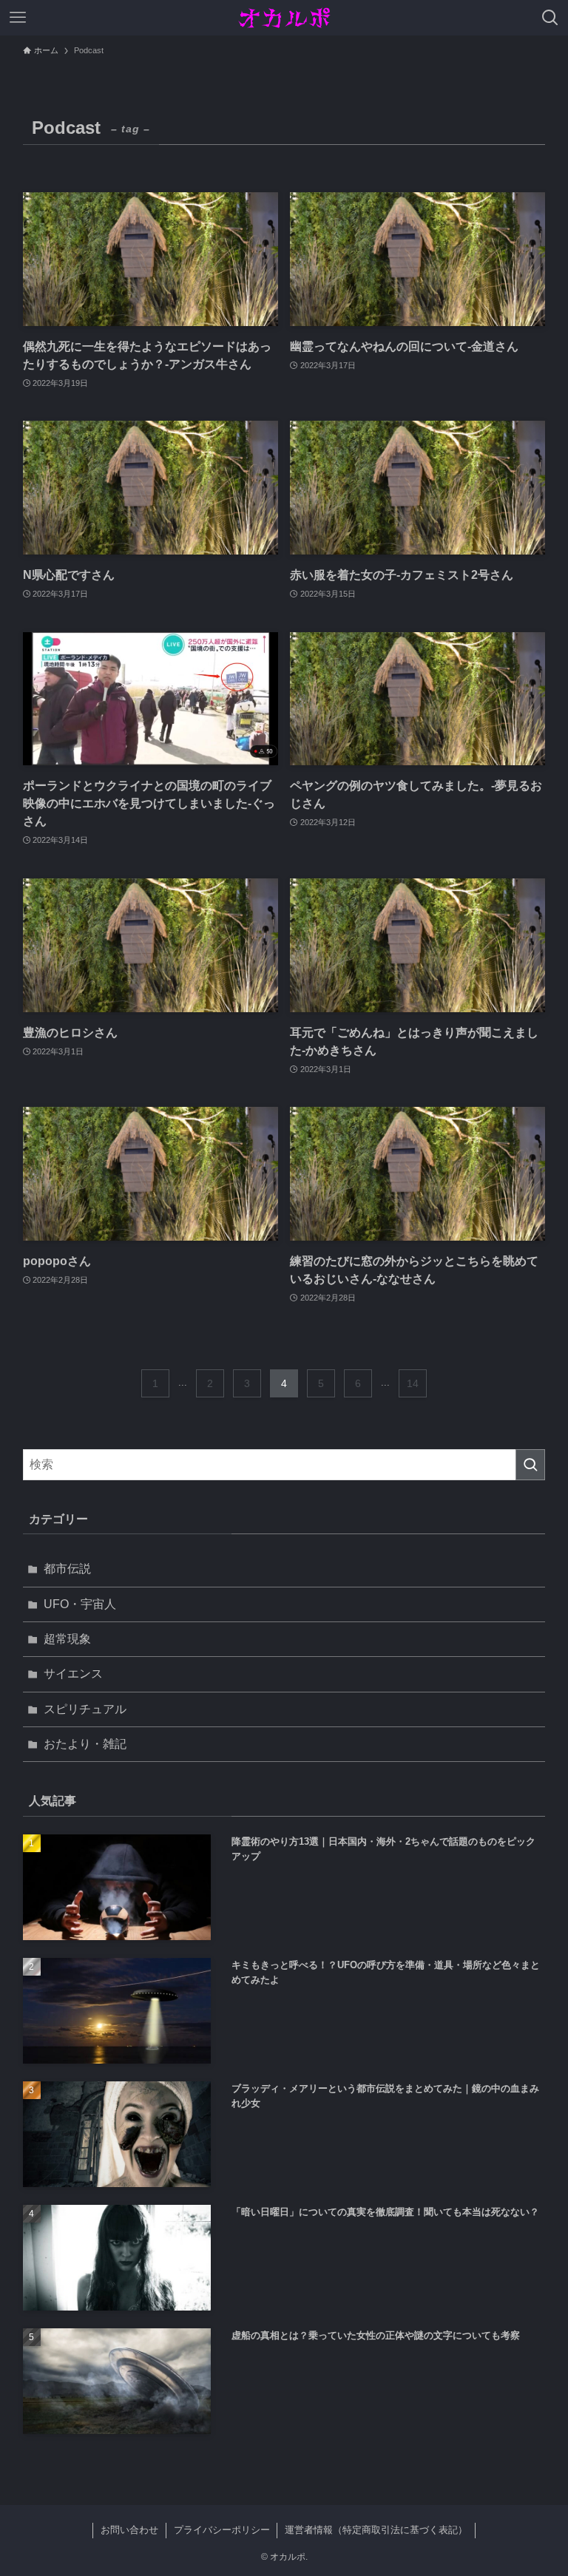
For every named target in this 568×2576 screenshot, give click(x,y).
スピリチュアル (85, 1709)
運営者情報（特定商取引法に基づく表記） (376, 2530)
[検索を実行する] (530, 1465)
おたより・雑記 (85, 1744)
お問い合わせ (129, 2530)
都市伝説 (67, 1569)
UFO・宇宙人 (80, 1604)
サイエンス (73, 1674)
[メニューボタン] (18, 18)
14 (413, 1383)
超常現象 (67, 1639)
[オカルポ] (284, 18)
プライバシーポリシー (222, 2530)
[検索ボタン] (550, 18)
